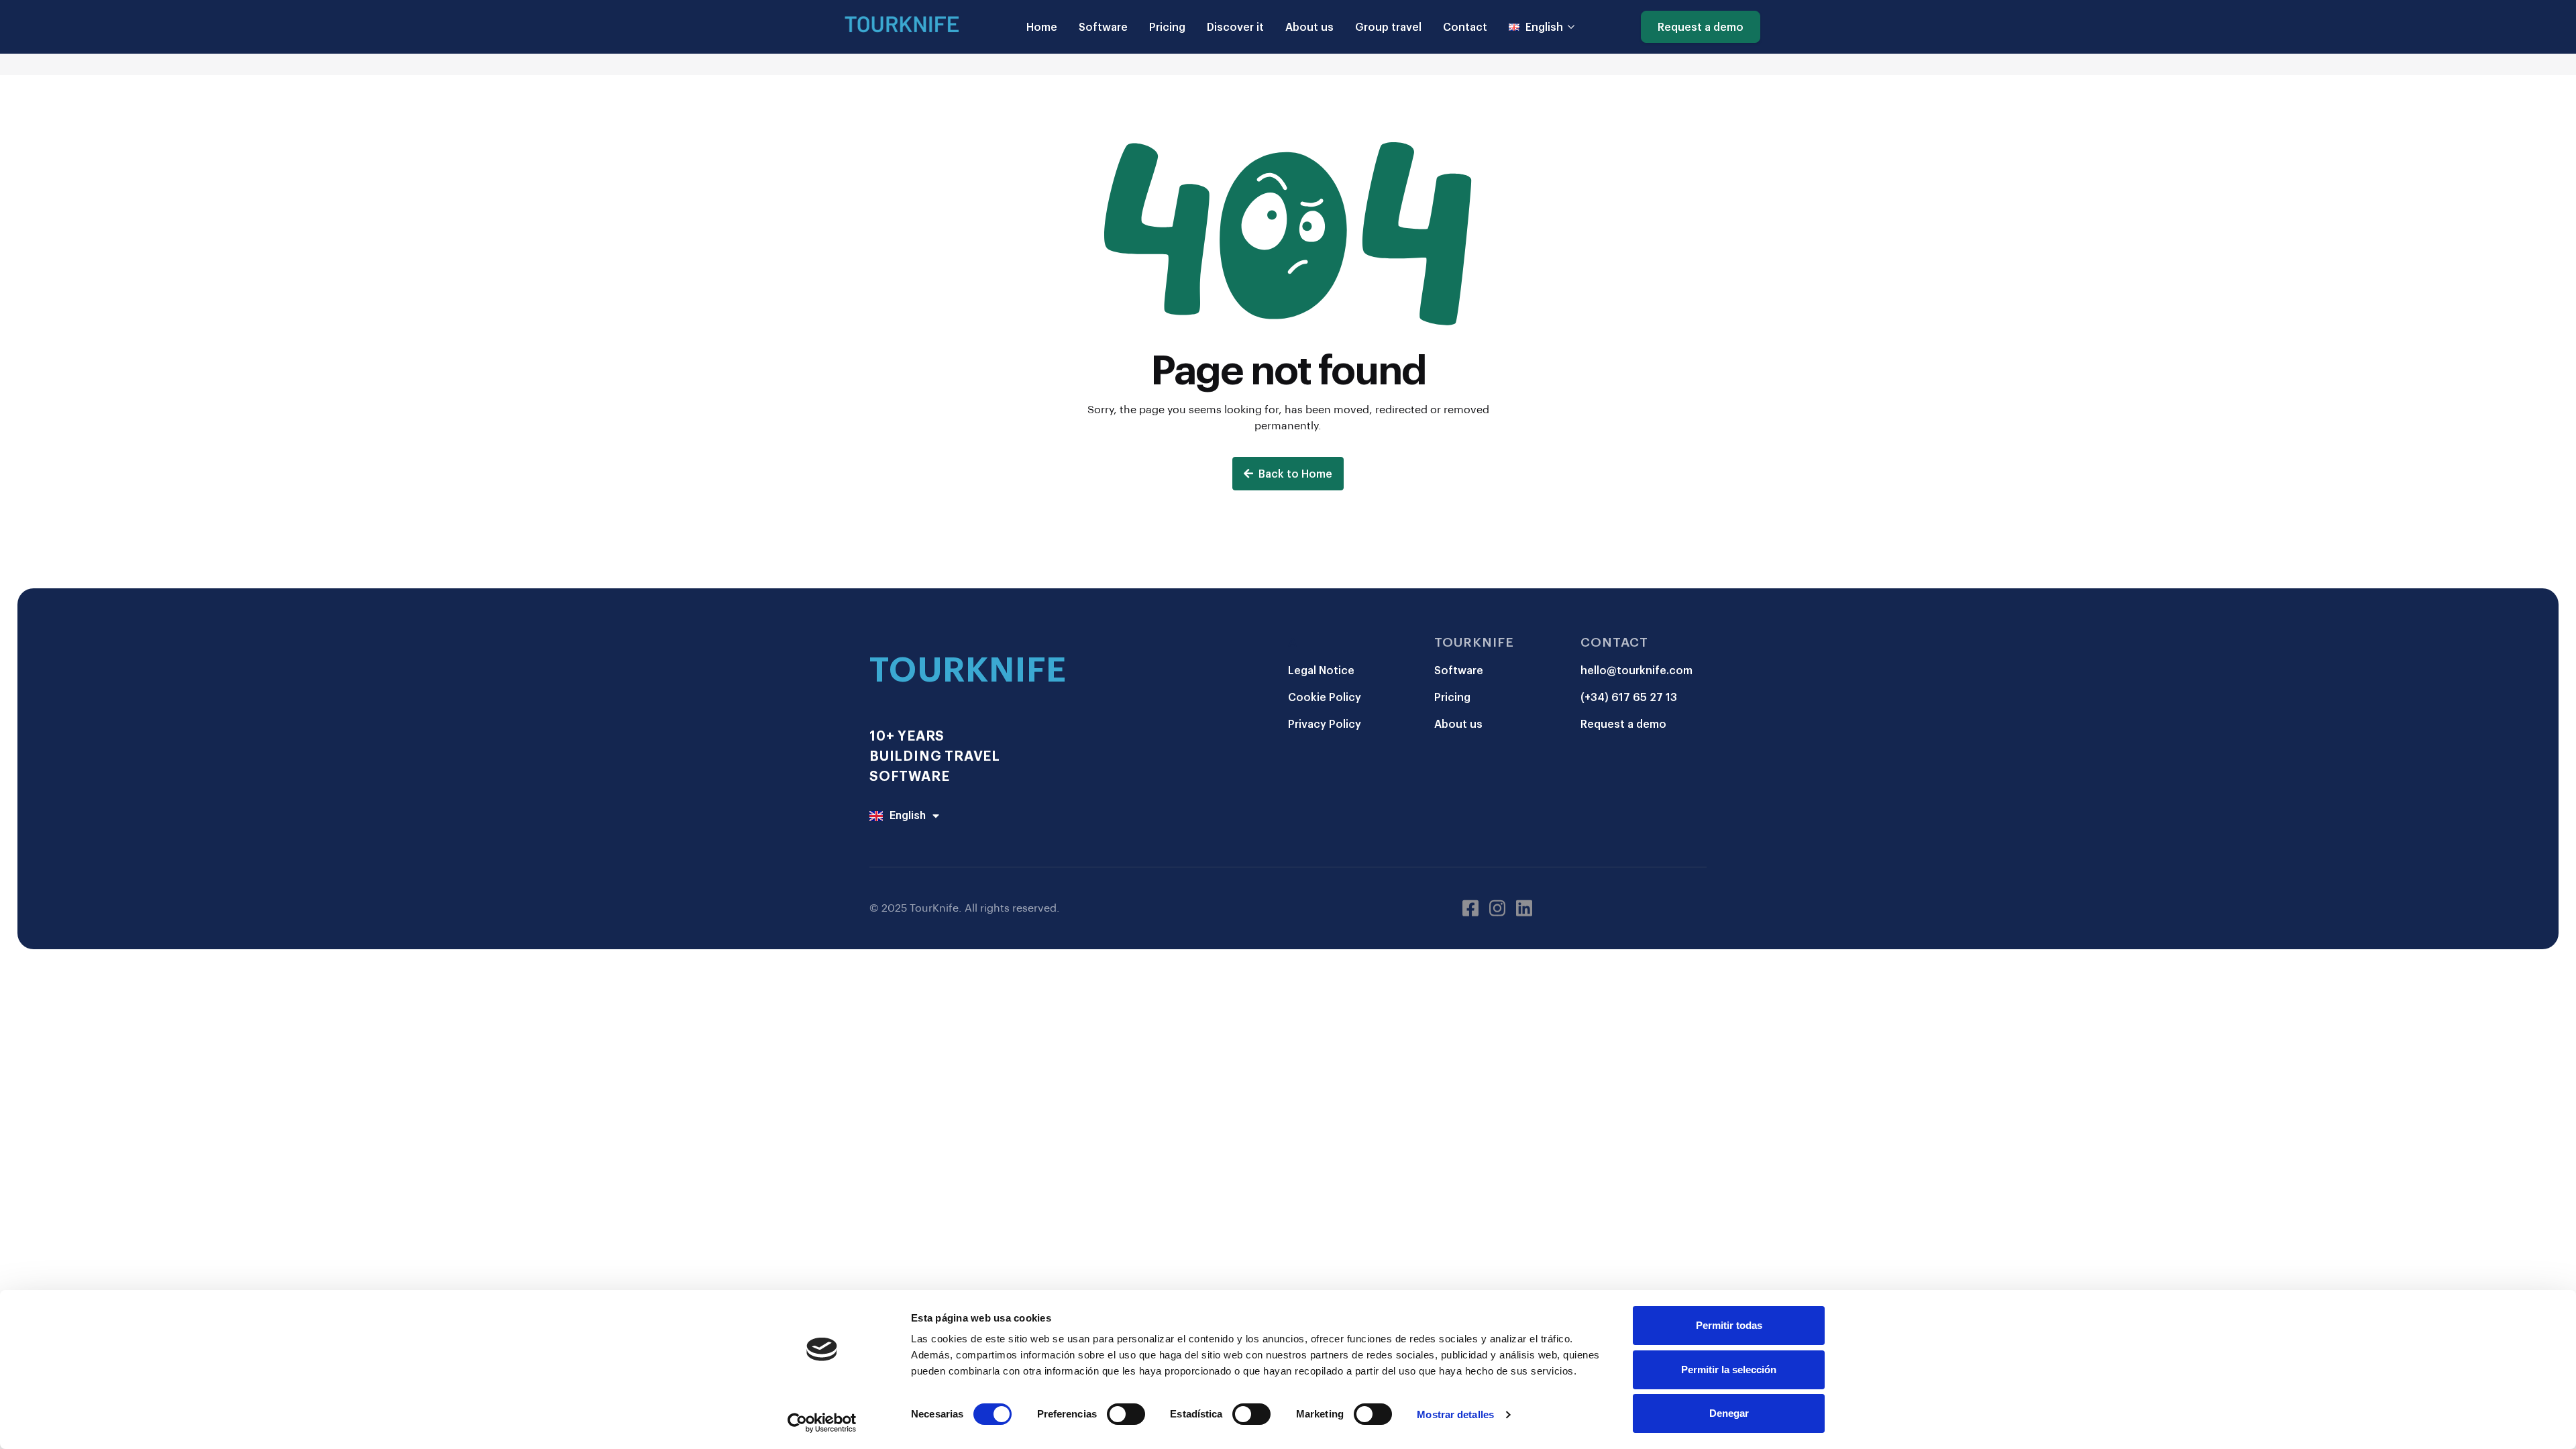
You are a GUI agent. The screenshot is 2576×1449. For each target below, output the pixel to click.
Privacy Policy (1325, 723)
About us (1309, 26)
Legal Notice (1321, 670)
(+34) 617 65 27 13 (1629, 697)
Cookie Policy (1325, 697)
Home (1042, 26)
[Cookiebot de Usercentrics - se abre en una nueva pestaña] (822, 1423)
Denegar (1729, 1413)
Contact (1465, 26)
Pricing (1167, 26)
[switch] (1126, 1414)
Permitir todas (1729, 1325)
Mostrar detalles (1455, 1414)
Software (1103, 26)
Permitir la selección (1729, 1370)
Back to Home (1295, 473)
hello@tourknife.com (1636, 670)
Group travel (1388, 26)
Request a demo (1701, 26)
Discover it (1235, 26)
